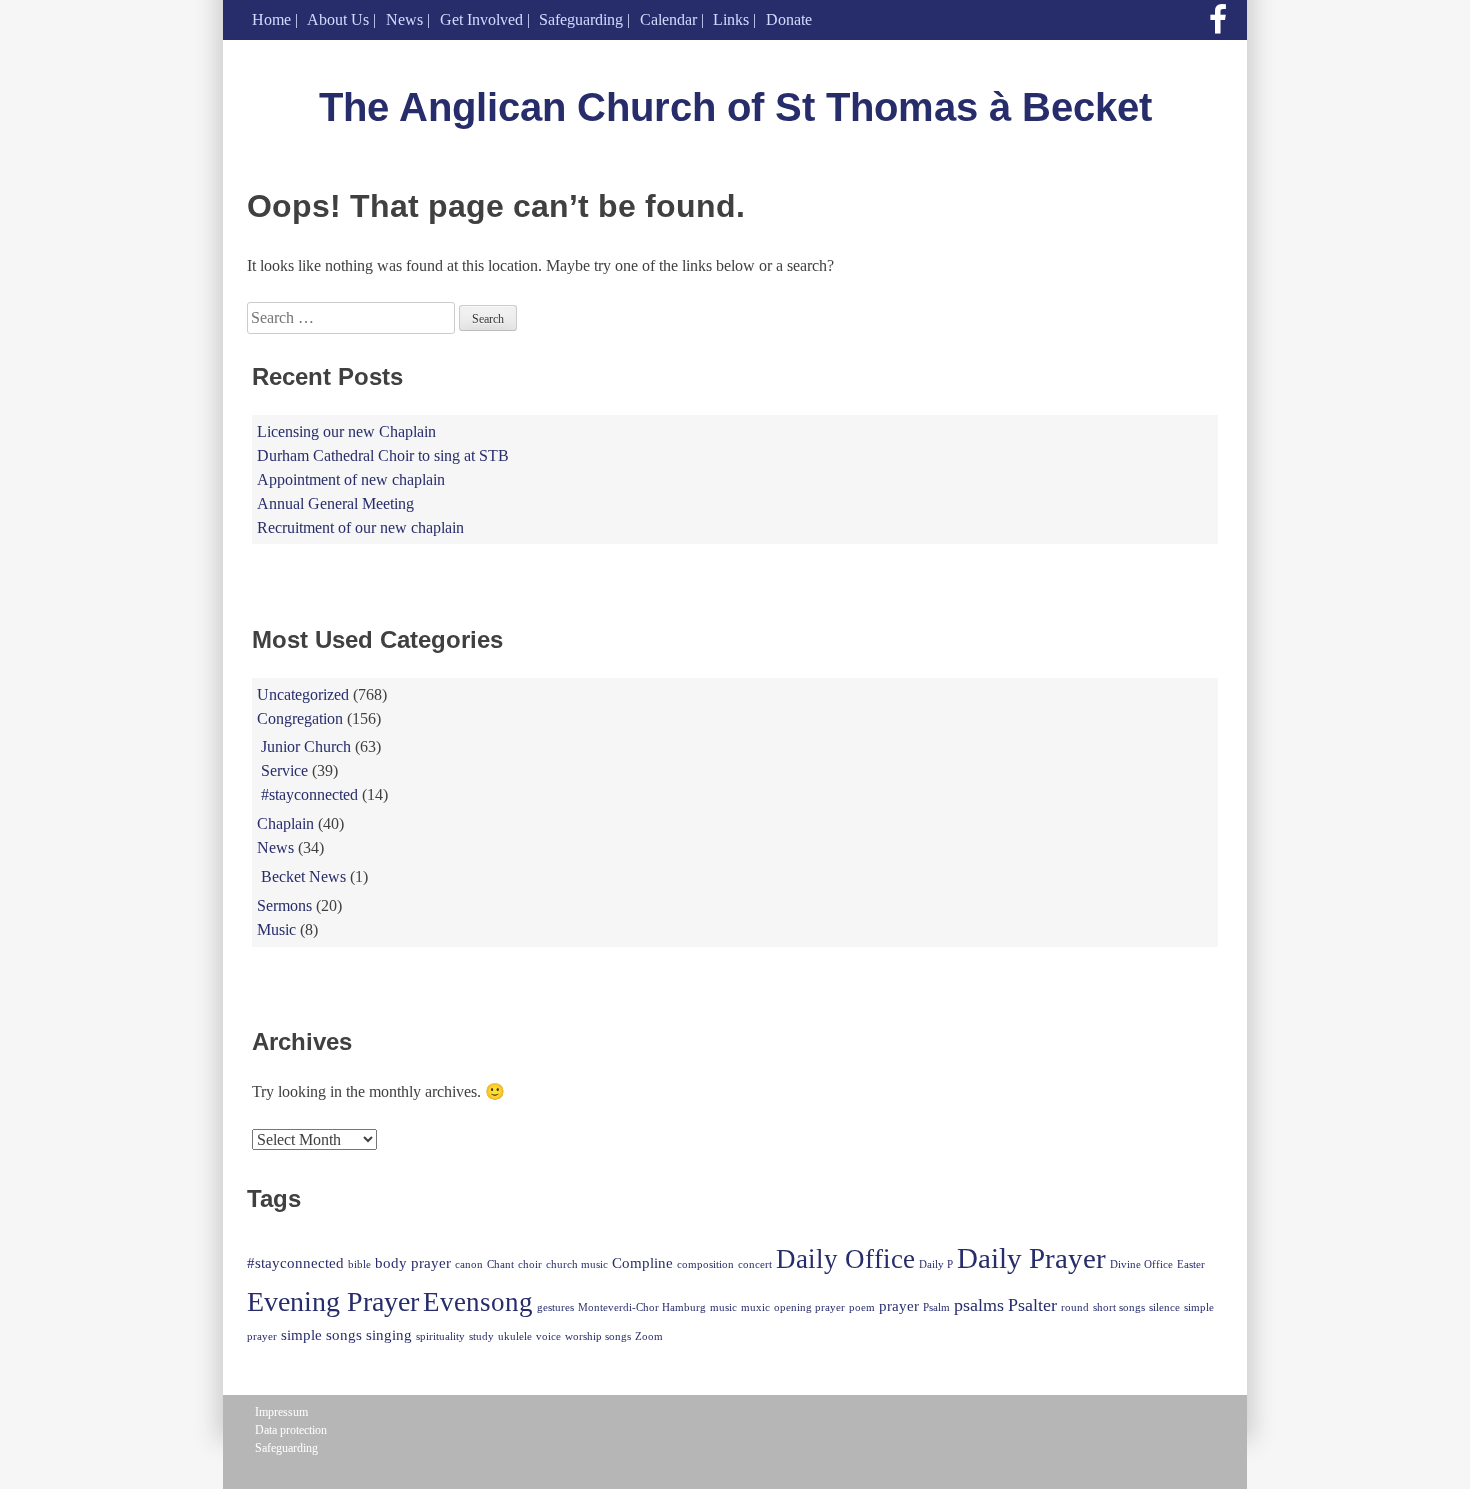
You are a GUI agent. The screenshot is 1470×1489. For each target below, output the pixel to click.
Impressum (281, 1412)
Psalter (1032, 1305)
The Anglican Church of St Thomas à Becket (735, 107)
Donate (789, 19)
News (404, 19)
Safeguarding (581, 19)
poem (862, 1307)
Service (284, 770)
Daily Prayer (1031, 1258)
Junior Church (306, 746)
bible (359, 1264)
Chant (500, 1264)
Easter (1191, 1264)
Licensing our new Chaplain (346, 431)
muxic (755, 1307)
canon (469, 1264)
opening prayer (809, 1307)
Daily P (936, 1264)
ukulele (515, 1336)
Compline (642, 1262)
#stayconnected (309, 794)
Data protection (291, 1430)
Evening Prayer (333, 1301)
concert (755, 1264)
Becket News (303, 876)
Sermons (284, 905)
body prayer (413, 1262)
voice (548, 1336)
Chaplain (285, 823)
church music (577, 1264)
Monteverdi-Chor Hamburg (642, 1307)
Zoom (649, 1336)
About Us (338, 19)
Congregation (300, 718)
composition (705, 1264)
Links (731, 19)
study (481, 1336)
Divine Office (1141, 1264)
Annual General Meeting (335, 503)
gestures (555, 1307)
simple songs (321, 1334)
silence (1164, 1307)
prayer (899, 1305)
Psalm (936, 1307)
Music (276, 929)
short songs (1119, 1307)
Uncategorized (303, 694)
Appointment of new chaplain (351, 479)
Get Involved (481, 19)
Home (271, 19)
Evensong (478, 1302)
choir (530, 1264)
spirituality (440, 1336)
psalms (979, 1305)
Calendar (668, 19)
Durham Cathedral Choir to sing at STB (383, 455)
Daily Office (845, 1259)
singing (389, 1334)
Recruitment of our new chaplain (360, 527)
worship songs (598, 1336)
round (1075, 1307)
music (723, 1307)
